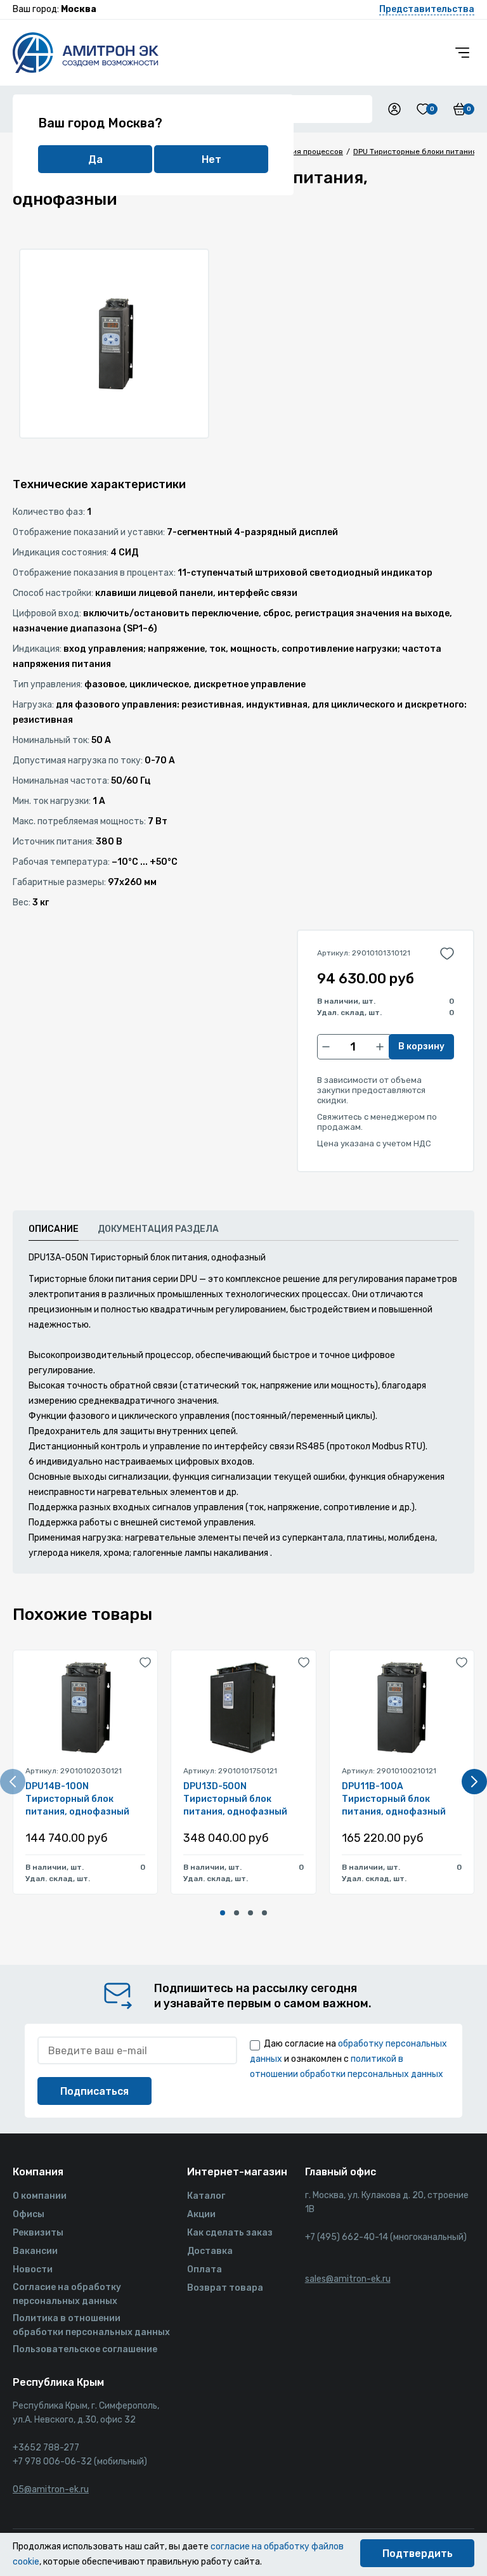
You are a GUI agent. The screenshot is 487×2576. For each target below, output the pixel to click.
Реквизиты (38, 2233)
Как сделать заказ (230, 2233)
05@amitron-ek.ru (51, 2489)
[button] (223, 1913)
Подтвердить (418, 2553)
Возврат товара (225, 2288)
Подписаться (94, 2091)
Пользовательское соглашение (85, 2349)
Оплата (205, 2269)
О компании (40, 2196)
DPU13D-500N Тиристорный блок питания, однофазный (235, 1799)
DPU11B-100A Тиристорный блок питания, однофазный (394, 1799)
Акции (201, 2214)
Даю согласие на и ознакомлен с (348, 2059)
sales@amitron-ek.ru (348, 2279)
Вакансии (35, 2251)
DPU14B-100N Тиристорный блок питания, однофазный (77, 1799)
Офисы (29, 2214)
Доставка (210, 2251)
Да (95, 159)
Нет (211, 159)
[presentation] (13, 1782)
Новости (33, 2269)
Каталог (206, 2196)
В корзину (421, 1046)
